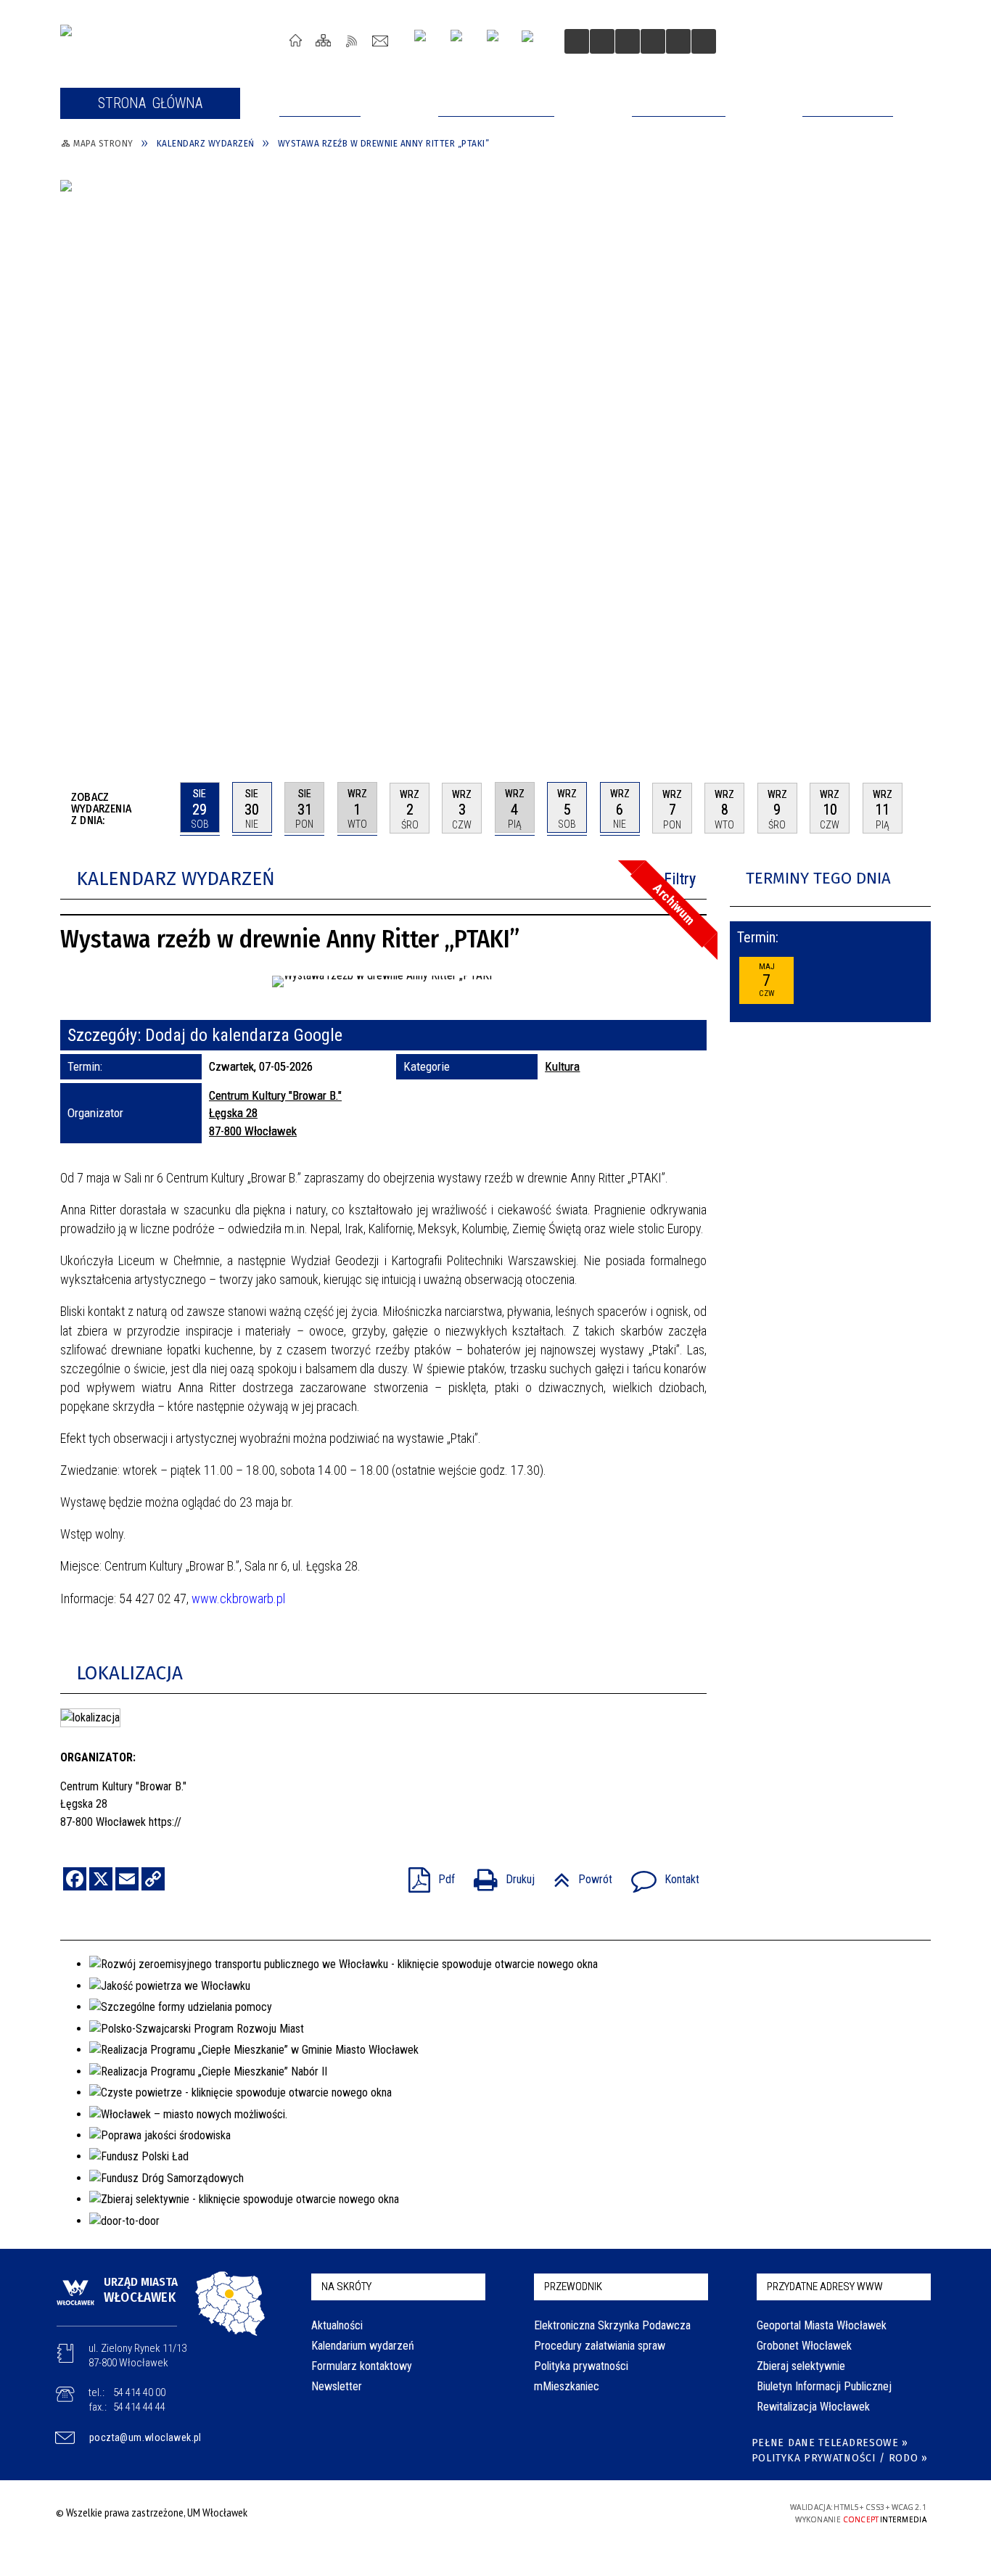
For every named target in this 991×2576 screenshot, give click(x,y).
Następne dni (924, 807)
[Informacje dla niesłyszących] (653, 41)
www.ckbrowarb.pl (238, 1598)
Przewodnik (573, 2287)
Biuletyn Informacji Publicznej (824, 2386)
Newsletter (337, 2386)
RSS (352, 40)
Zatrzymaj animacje (577, 41)
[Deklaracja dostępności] (628, 41)
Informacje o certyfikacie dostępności (492, 2515)
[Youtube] (462, 41)
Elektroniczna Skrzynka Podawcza (612, 2325)
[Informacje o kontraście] (678, 41)
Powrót (577, 1875)
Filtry (680, 879)
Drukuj (498, 1875)
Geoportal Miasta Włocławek (822, 2325)
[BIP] (532, 43)
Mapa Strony (324, 40)
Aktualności (337, 2325)
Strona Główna (296, 40)
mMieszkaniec (567, 2386)
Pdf (426, 1875)
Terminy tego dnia (818, 878)
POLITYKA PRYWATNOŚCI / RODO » (840, 2458)
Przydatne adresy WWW (825, 2287)
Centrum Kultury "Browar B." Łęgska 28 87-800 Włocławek (275, 1113)
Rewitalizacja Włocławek (813, 2407)
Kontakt (381, 40)
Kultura (562, 1066)
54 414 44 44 (139, 2407)
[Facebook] (498, 41)
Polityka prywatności (581, 2366)
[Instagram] (425, 41)
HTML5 (654, 2513)
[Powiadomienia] (704, 41)
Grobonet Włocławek (804, 2346)
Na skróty (346, 2287)
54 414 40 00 (139, 2392)
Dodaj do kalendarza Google (244, 1035)
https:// (165, 1822)
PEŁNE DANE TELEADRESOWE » (830, 2443)
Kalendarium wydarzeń (363, 2346)
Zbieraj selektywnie (801, 2366)
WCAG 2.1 (721, 2512)
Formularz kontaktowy (362, 2366)
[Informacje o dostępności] (602, 41)
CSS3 (675, 2513)
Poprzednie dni (163, 808)
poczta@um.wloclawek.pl (145, 2437)
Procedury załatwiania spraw (600, 2346)
